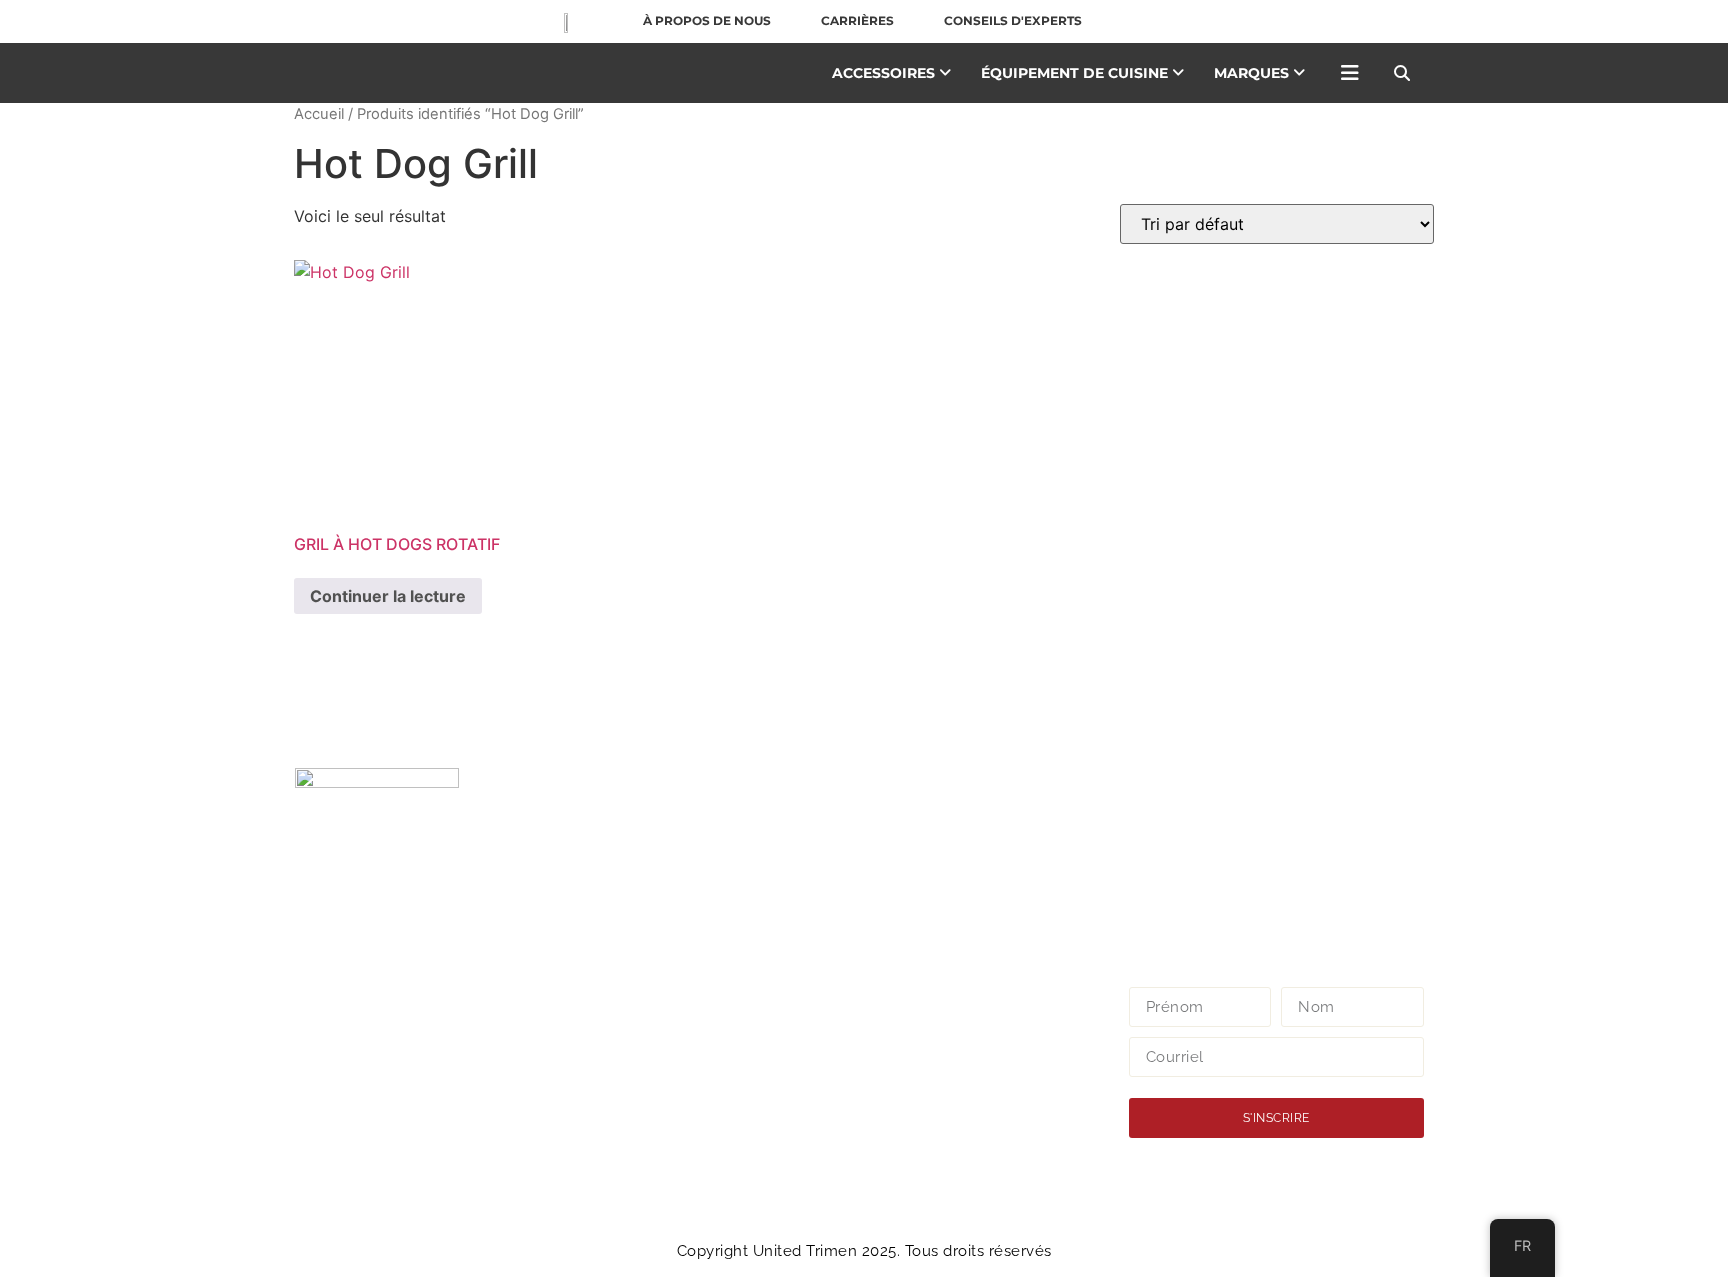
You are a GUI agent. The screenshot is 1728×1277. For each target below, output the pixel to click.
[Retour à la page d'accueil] (562, 21)
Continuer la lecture (388, 596)
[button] (1402, 73)
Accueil (319, 114)
